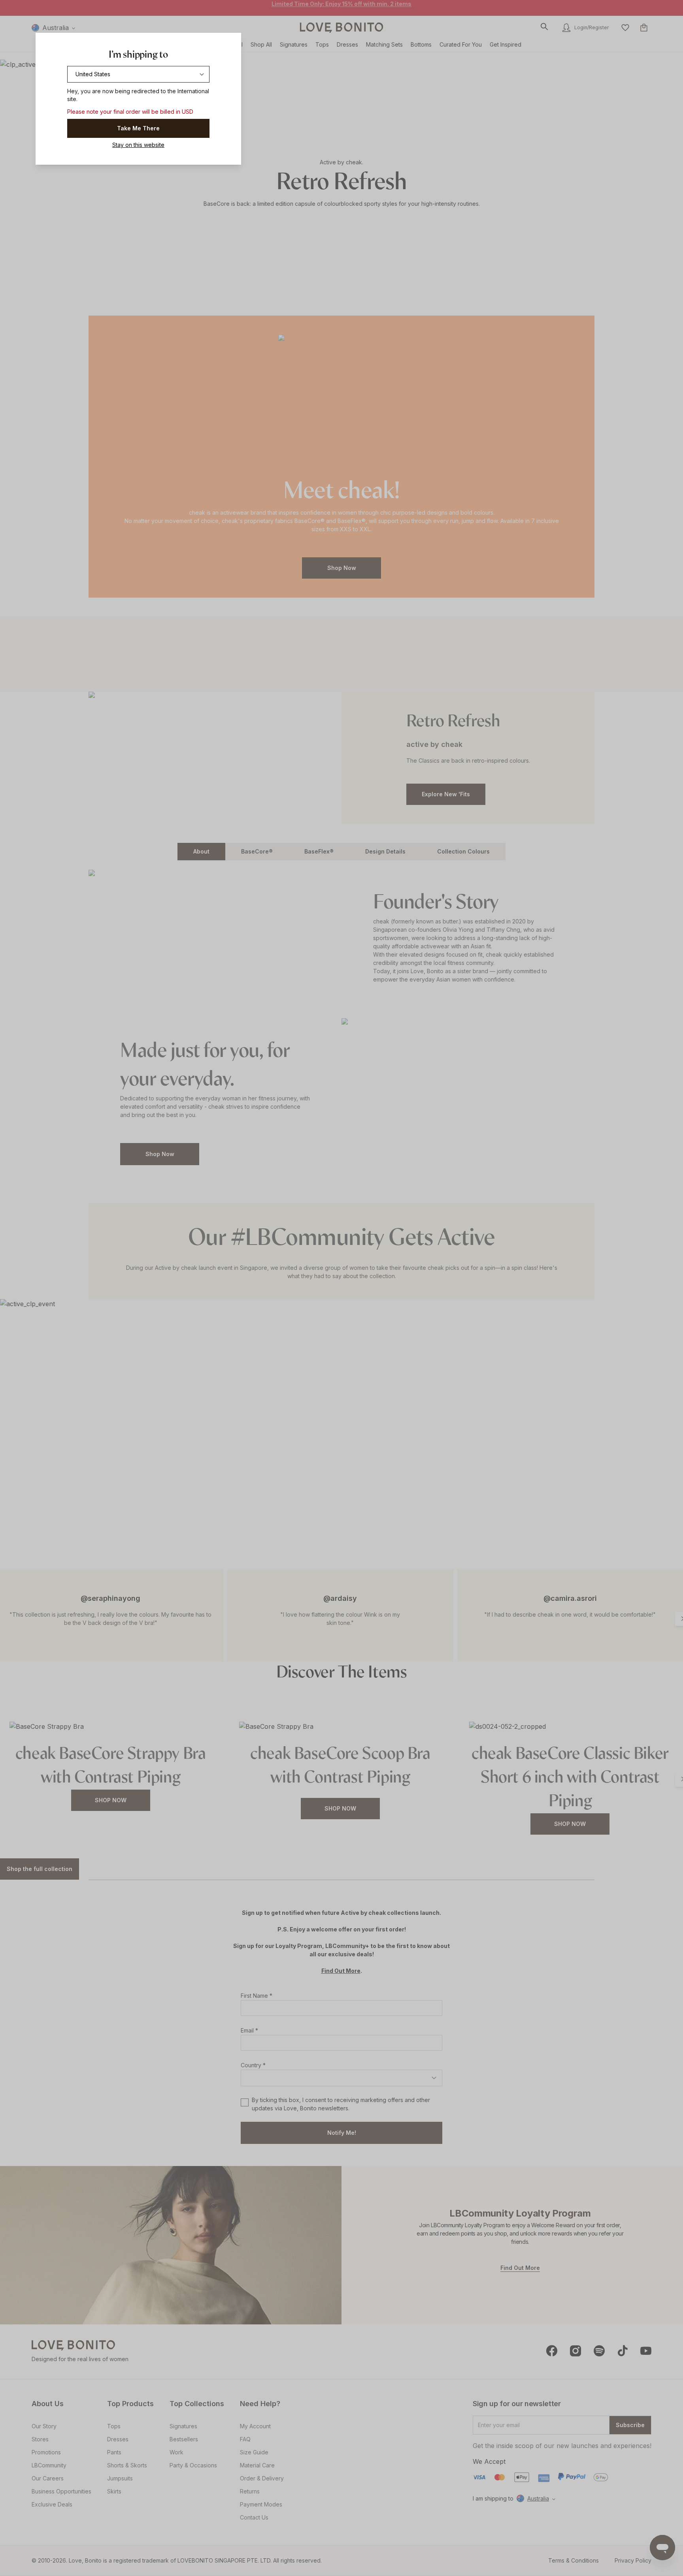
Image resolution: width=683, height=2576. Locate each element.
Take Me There (138, 128)
